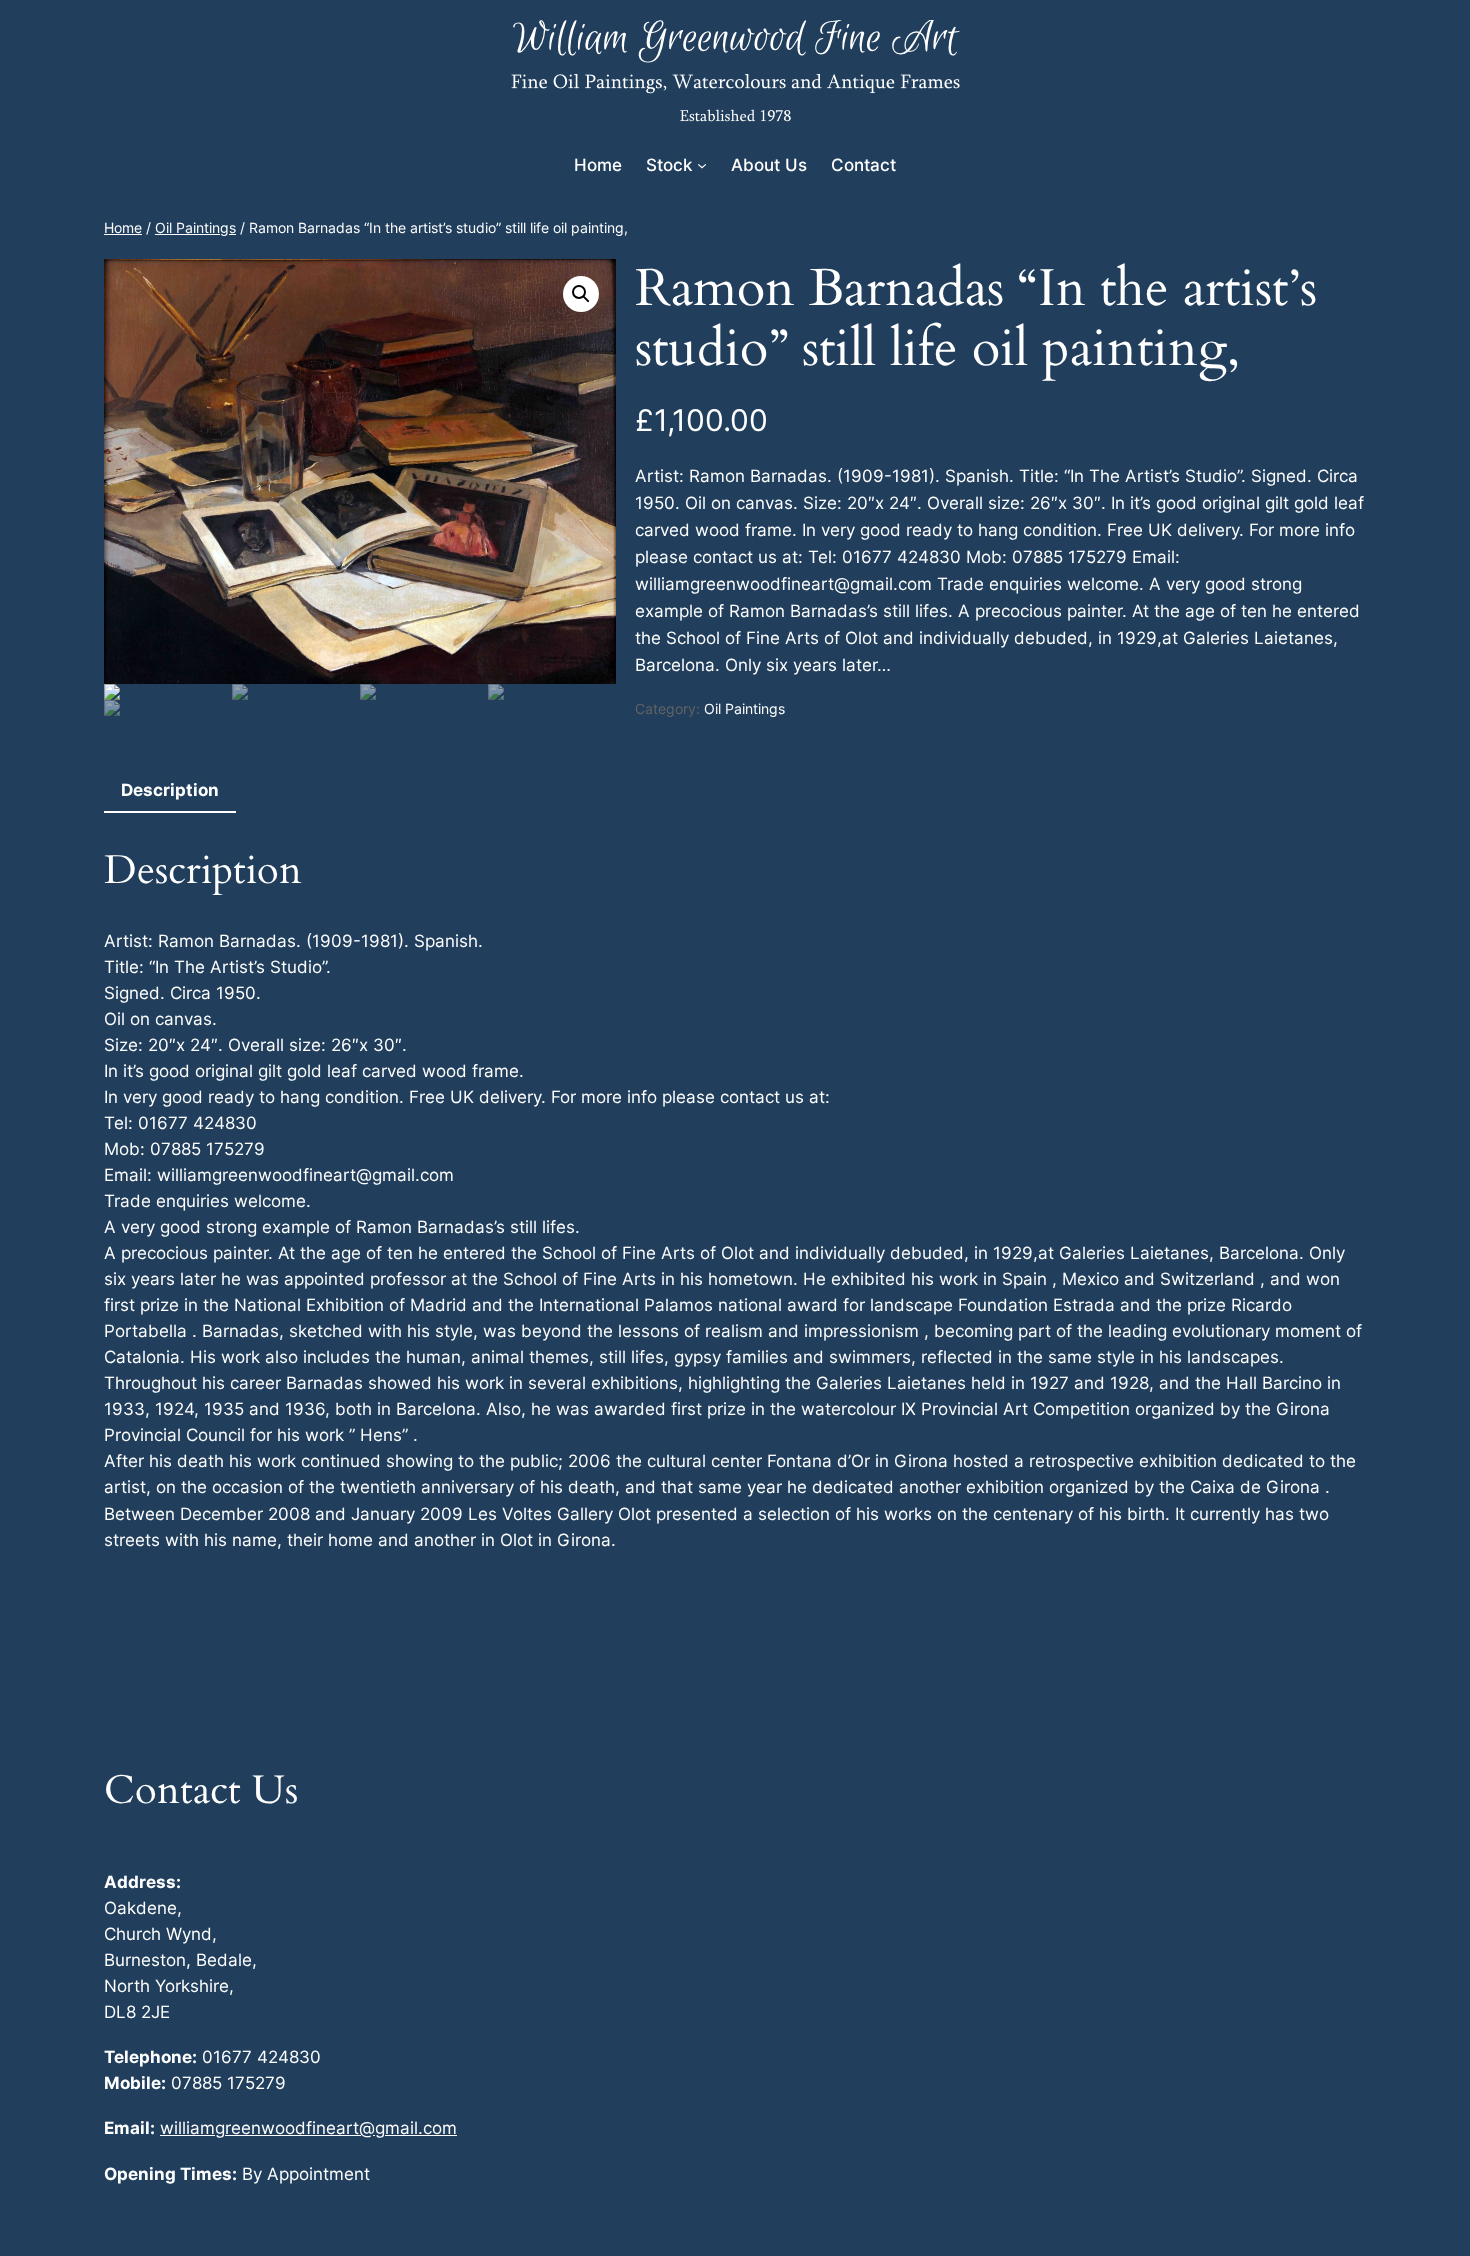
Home (123, 227)
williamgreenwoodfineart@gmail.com (308, 2128)
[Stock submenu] (702, 165)
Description (170, 790)
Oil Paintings (195, 227)
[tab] (170, 791)
